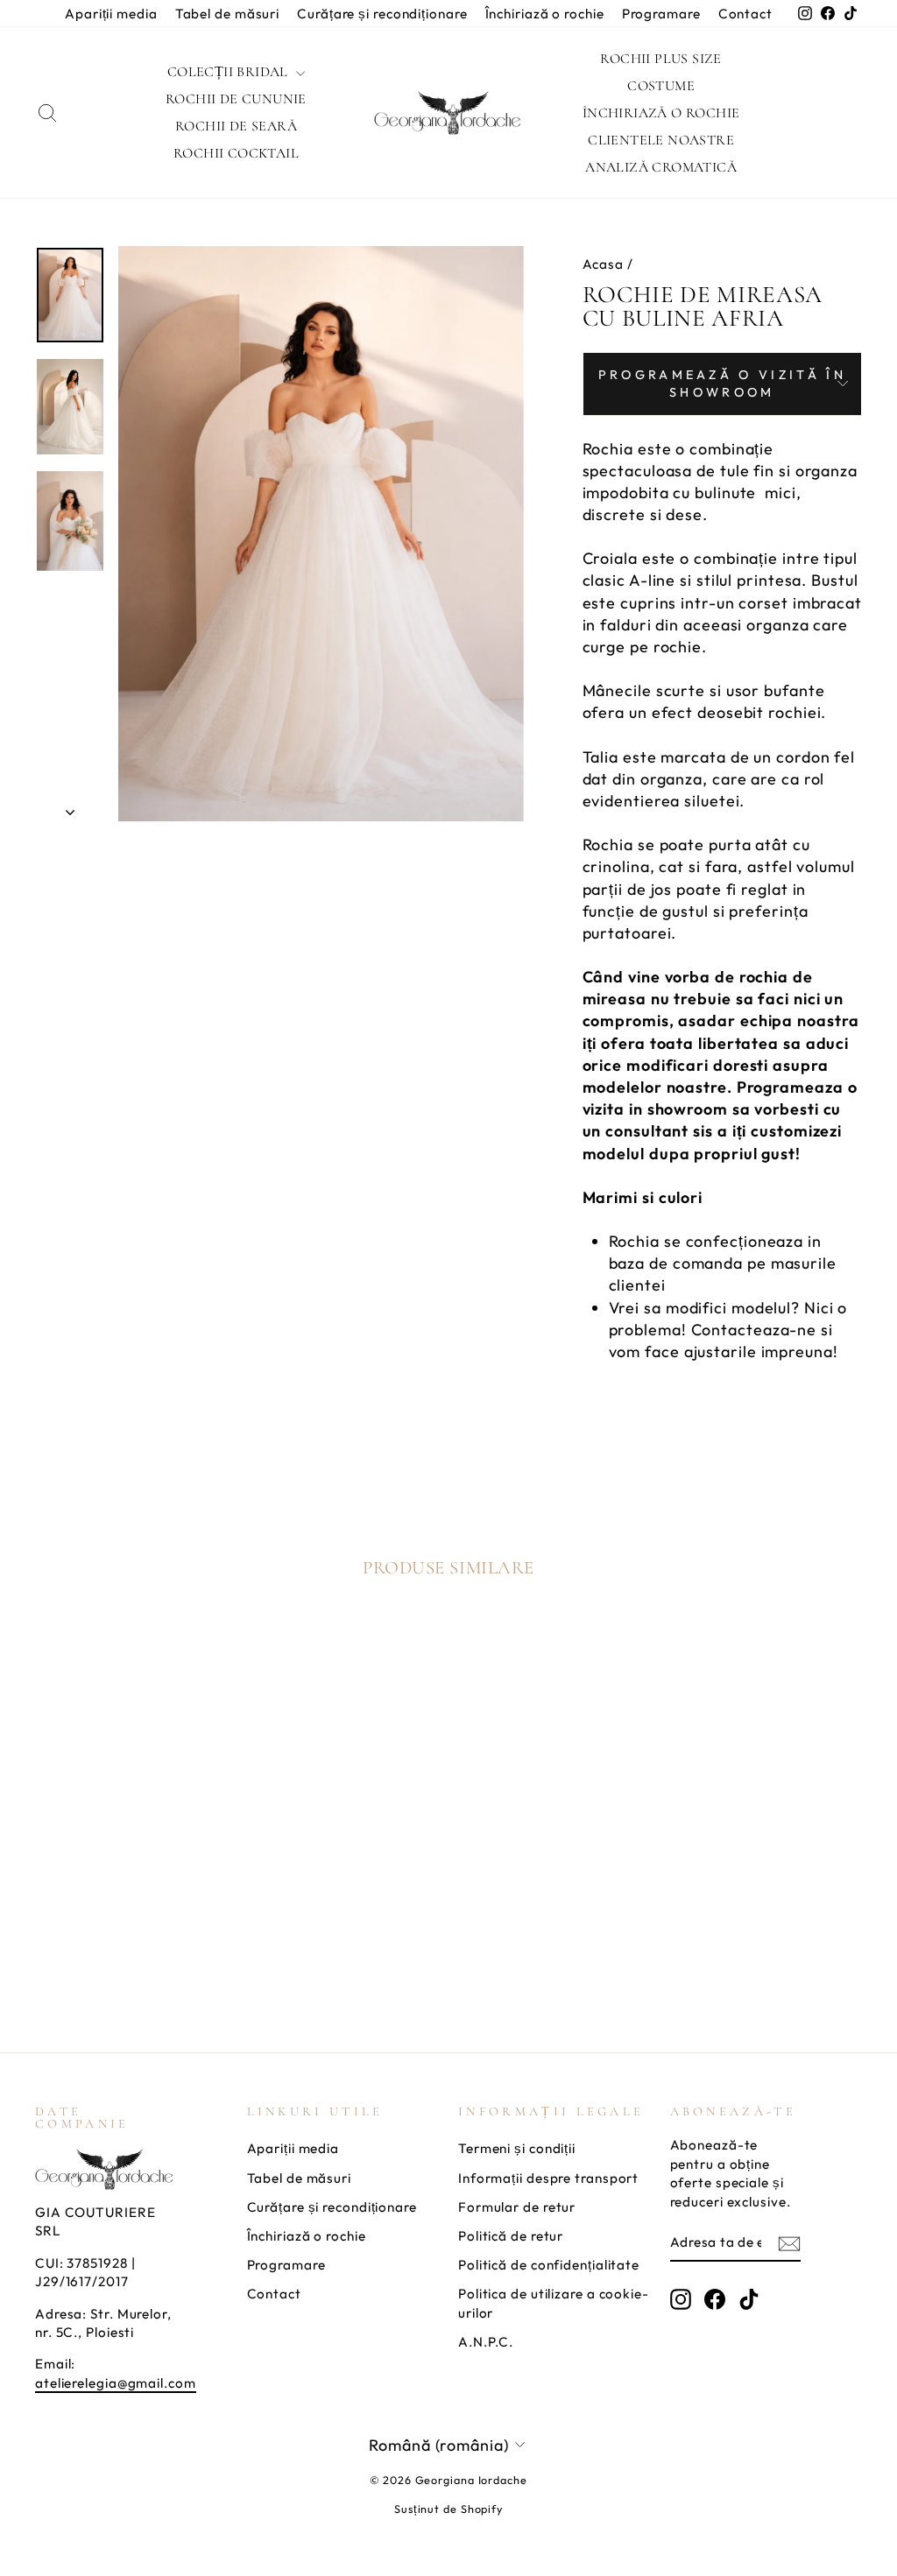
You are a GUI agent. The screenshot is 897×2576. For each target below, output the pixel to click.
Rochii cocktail (236, 153)
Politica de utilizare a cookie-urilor (554, 2303)
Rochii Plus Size (660, 59)
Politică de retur (511, 2236)
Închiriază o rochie (545, 14)
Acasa (604, 264)
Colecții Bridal (230, 72)
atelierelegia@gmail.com (116, 2383)
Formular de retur (517, 2207)
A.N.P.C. (486, 2342)
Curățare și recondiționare (382, 14)
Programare (661, 14)
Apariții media (111, 14)
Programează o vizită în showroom (722, 384)
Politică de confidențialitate (549, 2265)
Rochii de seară (236, 126)
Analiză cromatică (661, 167)
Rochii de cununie (236, 99)
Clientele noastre (661, 140)
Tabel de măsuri (228, 14)
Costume (661, 86)
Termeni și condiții (517, 2148)
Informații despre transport (548, 2178)
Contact (745, 14)
